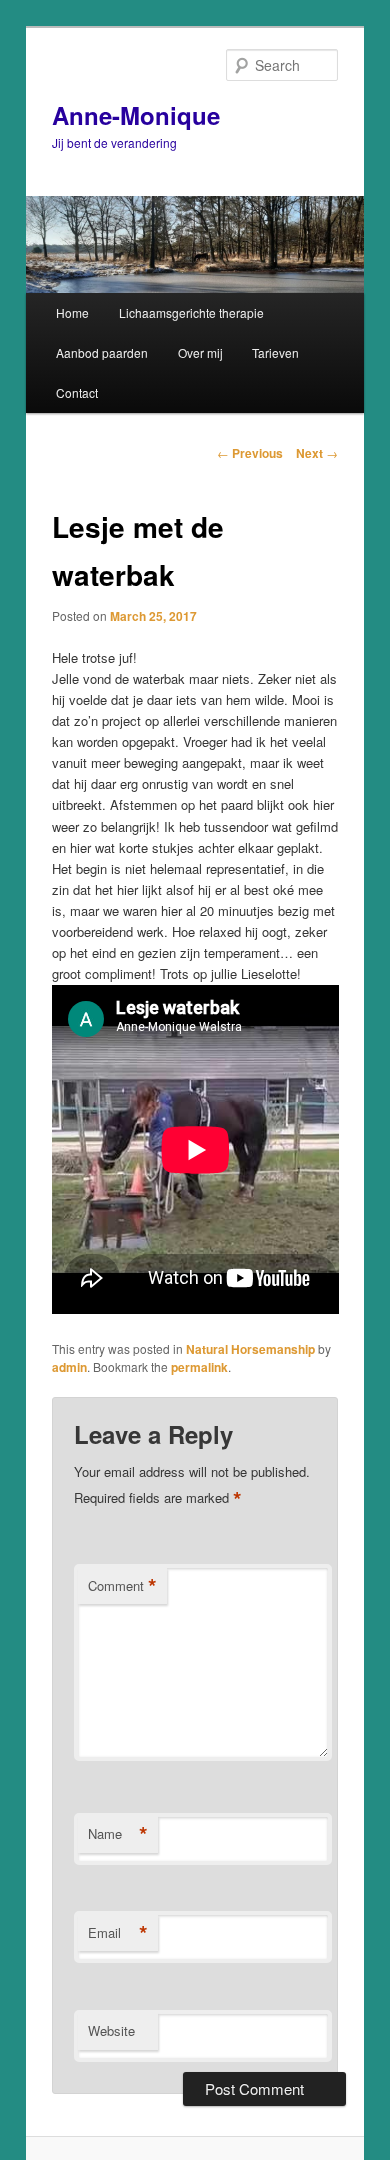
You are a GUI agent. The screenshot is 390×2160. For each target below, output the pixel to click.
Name (118, 1834)
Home (72, 312)
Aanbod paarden (102, 352)
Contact (77, 392)
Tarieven (275, 352)
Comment (122, 1586)
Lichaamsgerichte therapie (191, 312)
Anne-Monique (136, 115)
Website (111, 2030)
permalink (199, 1367)
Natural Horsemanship (250, 1349)
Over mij (200, 352)
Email (118, 1933)
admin (69, 1367)
